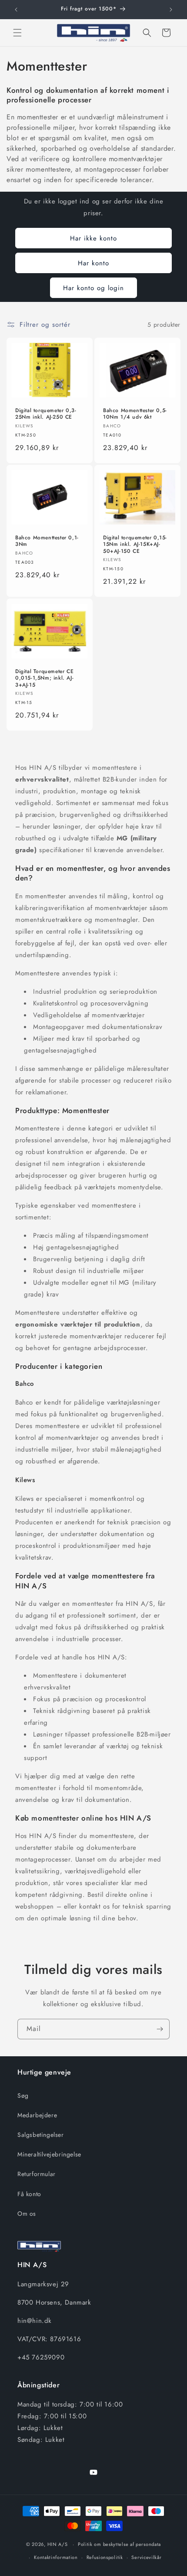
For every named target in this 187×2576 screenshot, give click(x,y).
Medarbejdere (37, 2115)
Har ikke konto (93, 238)
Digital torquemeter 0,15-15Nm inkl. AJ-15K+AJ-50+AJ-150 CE (135, 544)
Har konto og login (93, 288)
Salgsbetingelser (41, 2135)
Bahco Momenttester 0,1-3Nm (47, 541)
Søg (23, 2095)
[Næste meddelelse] (171, 10)
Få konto (29, 2194)
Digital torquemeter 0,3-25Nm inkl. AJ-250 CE (46, 414)
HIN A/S (58, 2544)
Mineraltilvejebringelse (49, 2154)
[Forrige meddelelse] (16, 10)
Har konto (93, 263)
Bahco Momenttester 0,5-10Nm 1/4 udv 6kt (135, 414)
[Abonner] (160, 2029)
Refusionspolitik (105, 2557)
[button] (17, 33)
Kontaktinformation (56, 2557)
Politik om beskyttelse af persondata (119, 2544)
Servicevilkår (146, 2557)
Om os (27, 2214)
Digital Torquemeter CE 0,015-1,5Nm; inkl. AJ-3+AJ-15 (44, 679)
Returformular (37, 2174)
